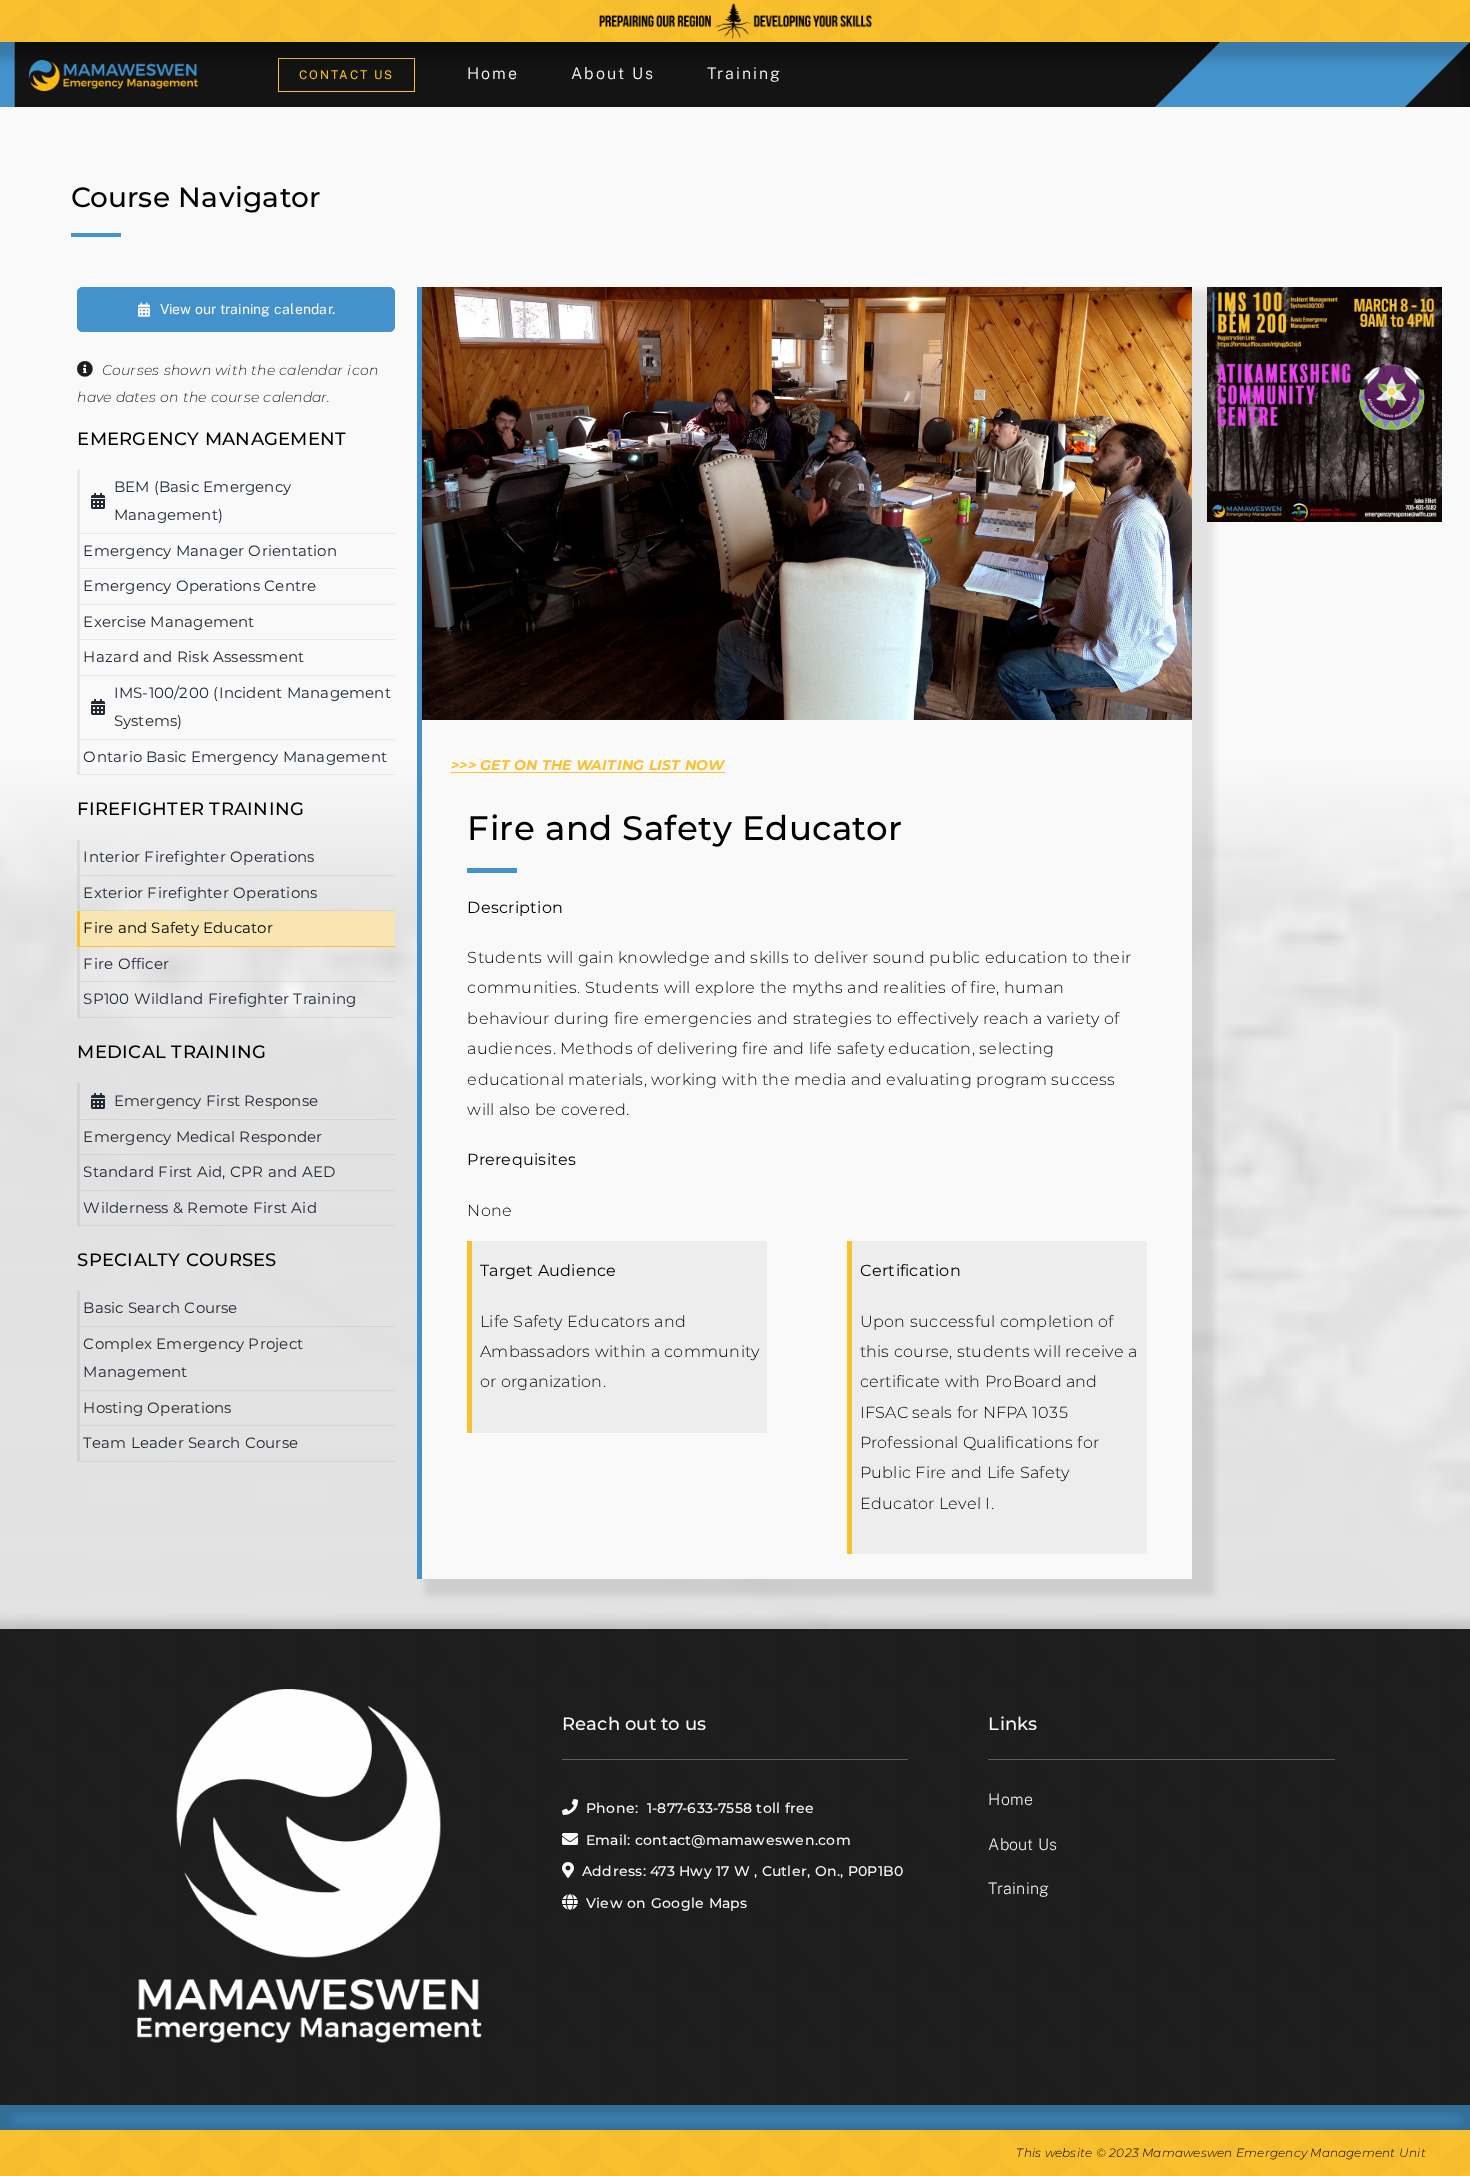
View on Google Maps (667, 1903)
